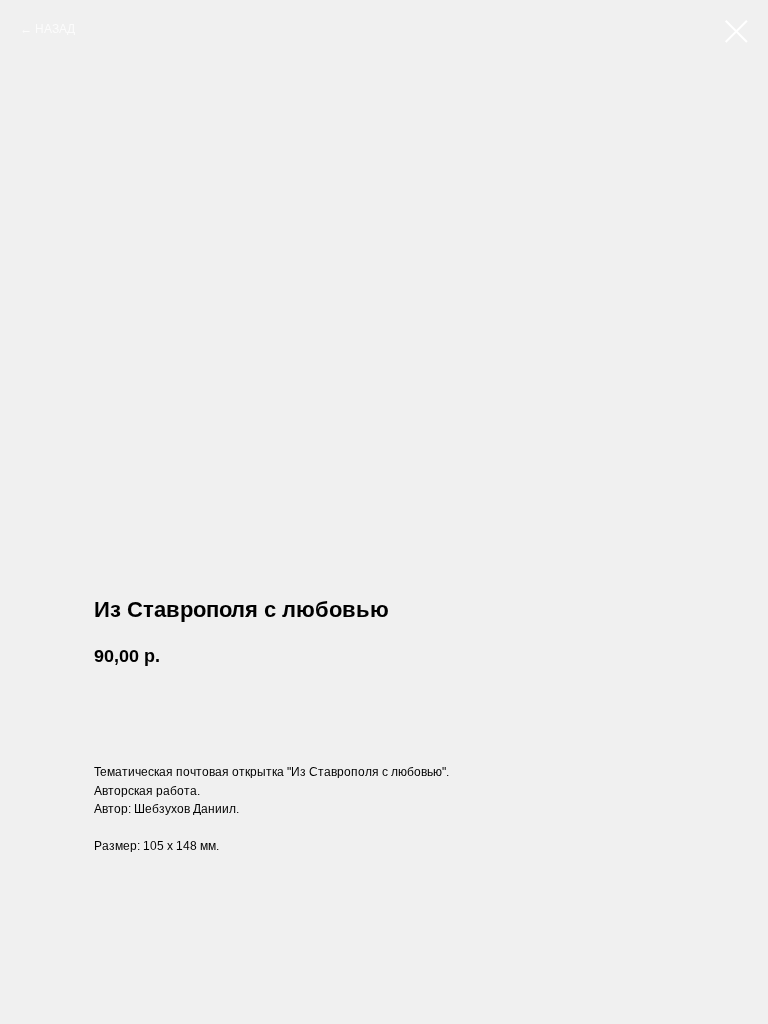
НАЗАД (55, 29)
